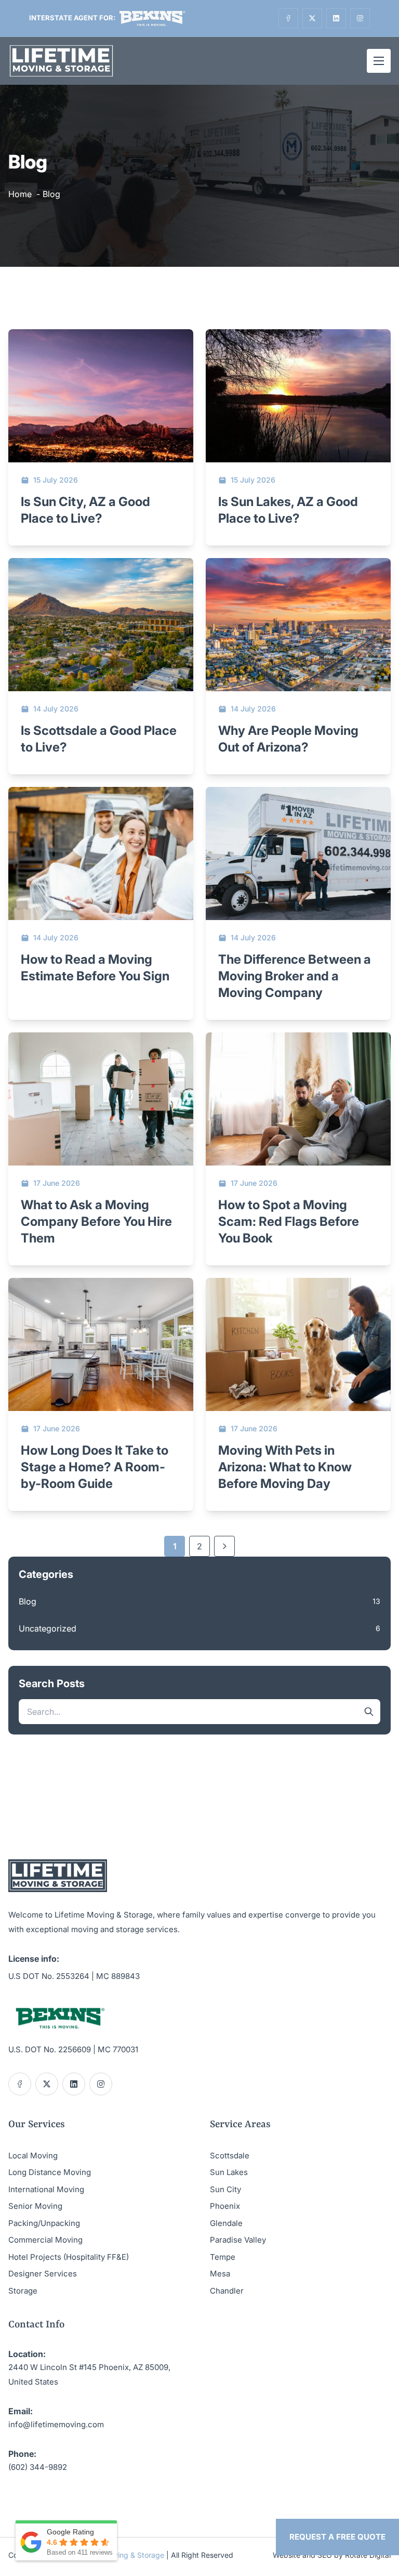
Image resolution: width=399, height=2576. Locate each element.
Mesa (220, 2274)
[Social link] (288, 18)
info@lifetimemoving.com (56, 2424)
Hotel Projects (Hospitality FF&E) (69, 2257)
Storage (23, 2291)
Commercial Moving (45, 2240)
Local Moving (33, 2156)
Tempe (223, 2257)
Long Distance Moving (50, 2172)
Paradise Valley (238, 2240)
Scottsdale (230, 2156)
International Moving (46, 2189)
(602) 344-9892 (38, 2467)
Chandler (227, 2291)
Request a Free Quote (337, 2537)
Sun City (225, 2189)
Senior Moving (35, 2206)
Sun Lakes (229, 2172)
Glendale (226, 2223)
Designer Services (43, 2274)
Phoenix (225, 2206)
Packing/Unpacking (44, 2223)
